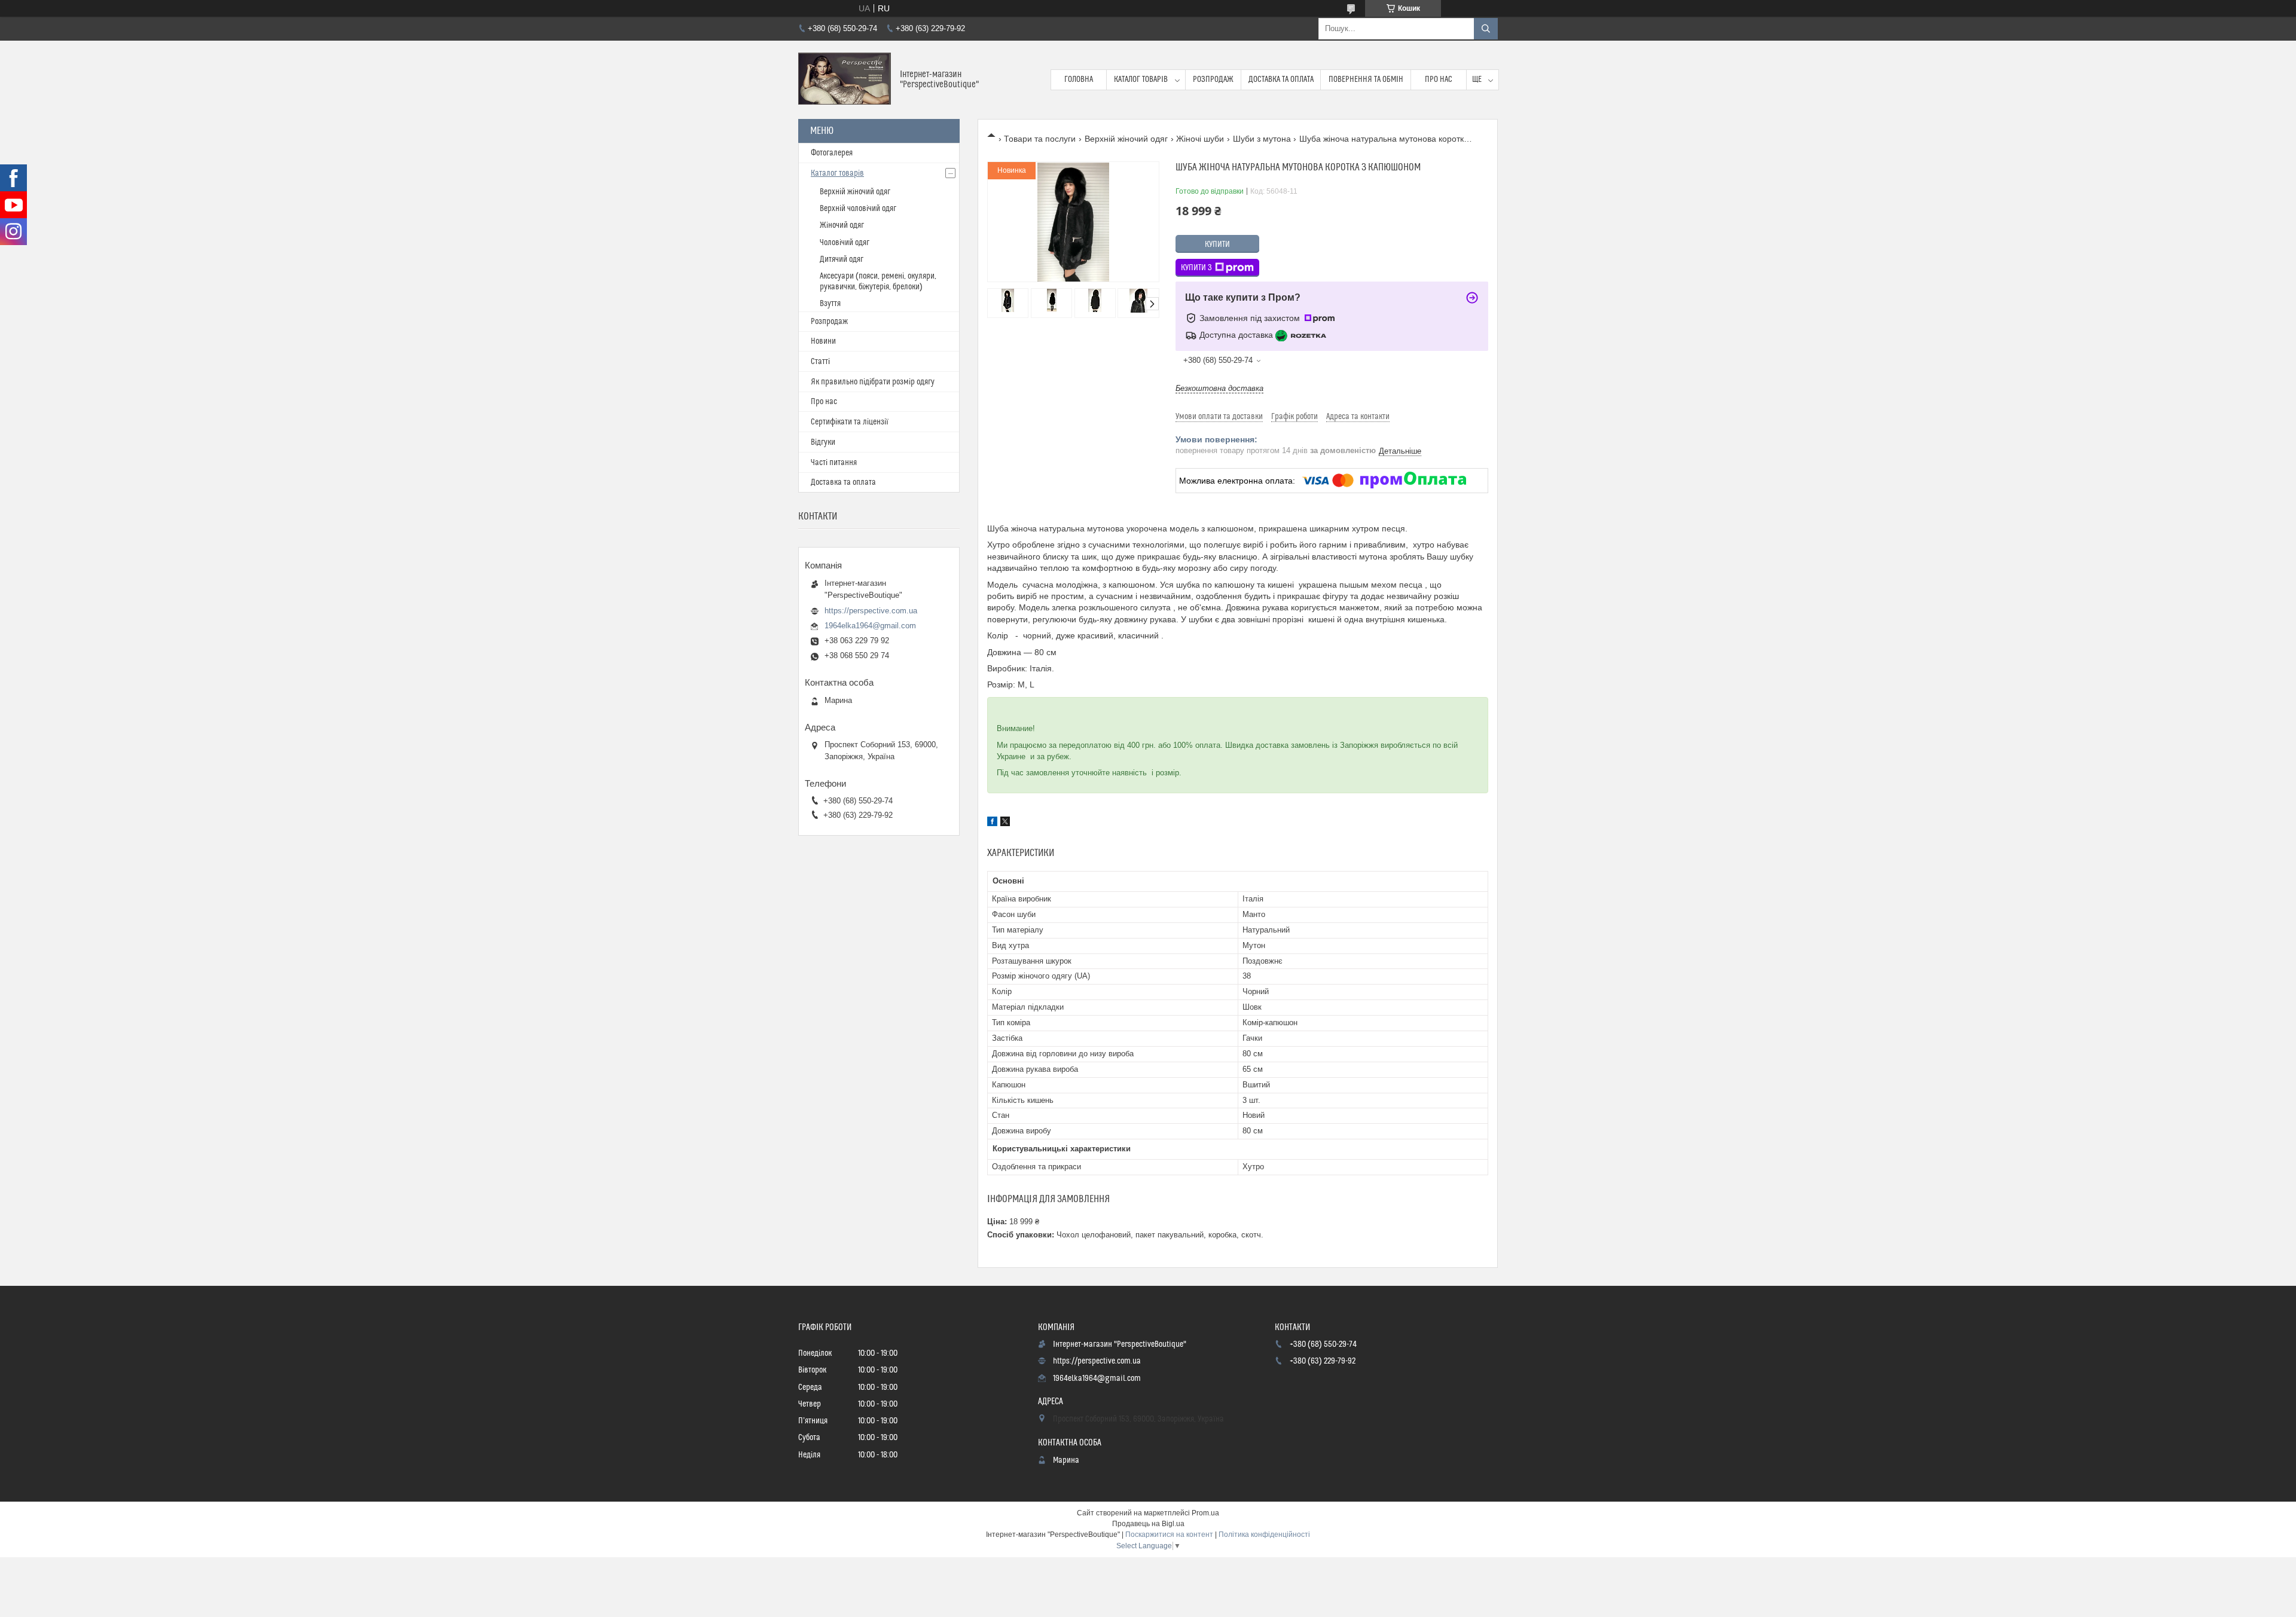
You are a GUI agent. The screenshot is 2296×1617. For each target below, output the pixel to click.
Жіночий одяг (842, 225)
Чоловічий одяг (845, 243)
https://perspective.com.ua (871, 611)
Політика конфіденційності (1264, 1535)
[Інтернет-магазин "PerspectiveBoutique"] (845, 80)
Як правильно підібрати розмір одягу (873, 382)
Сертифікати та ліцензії (850, 422)
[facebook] (992, 823)
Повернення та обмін (1366, 80)
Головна (1079, 80)
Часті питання (834, 463)
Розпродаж (1213, 80)
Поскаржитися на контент (1169, 1535)
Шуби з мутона (1262, 139)
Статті (820, 362)
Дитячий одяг (842, 259)
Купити (1217, 244)
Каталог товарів (1141, 80)
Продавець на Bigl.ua (1148, 1524)
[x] (1005, 823)
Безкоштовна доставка (1219, 388)
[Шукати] (1486, 29)
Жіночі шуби (1200, 139)
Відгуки (823, 442)
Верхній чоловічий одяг (858, 209)
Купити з (1196, 268)
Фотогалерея (832, 153)
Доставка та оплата (1281, 80)
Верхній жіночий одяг (1126, 139)
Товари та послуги (1040, 139)
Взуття (830, 304)
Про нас (1439, 80)
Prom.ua (1205, 1513)
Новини (823, 341)
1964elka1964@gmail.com (870, 626)
